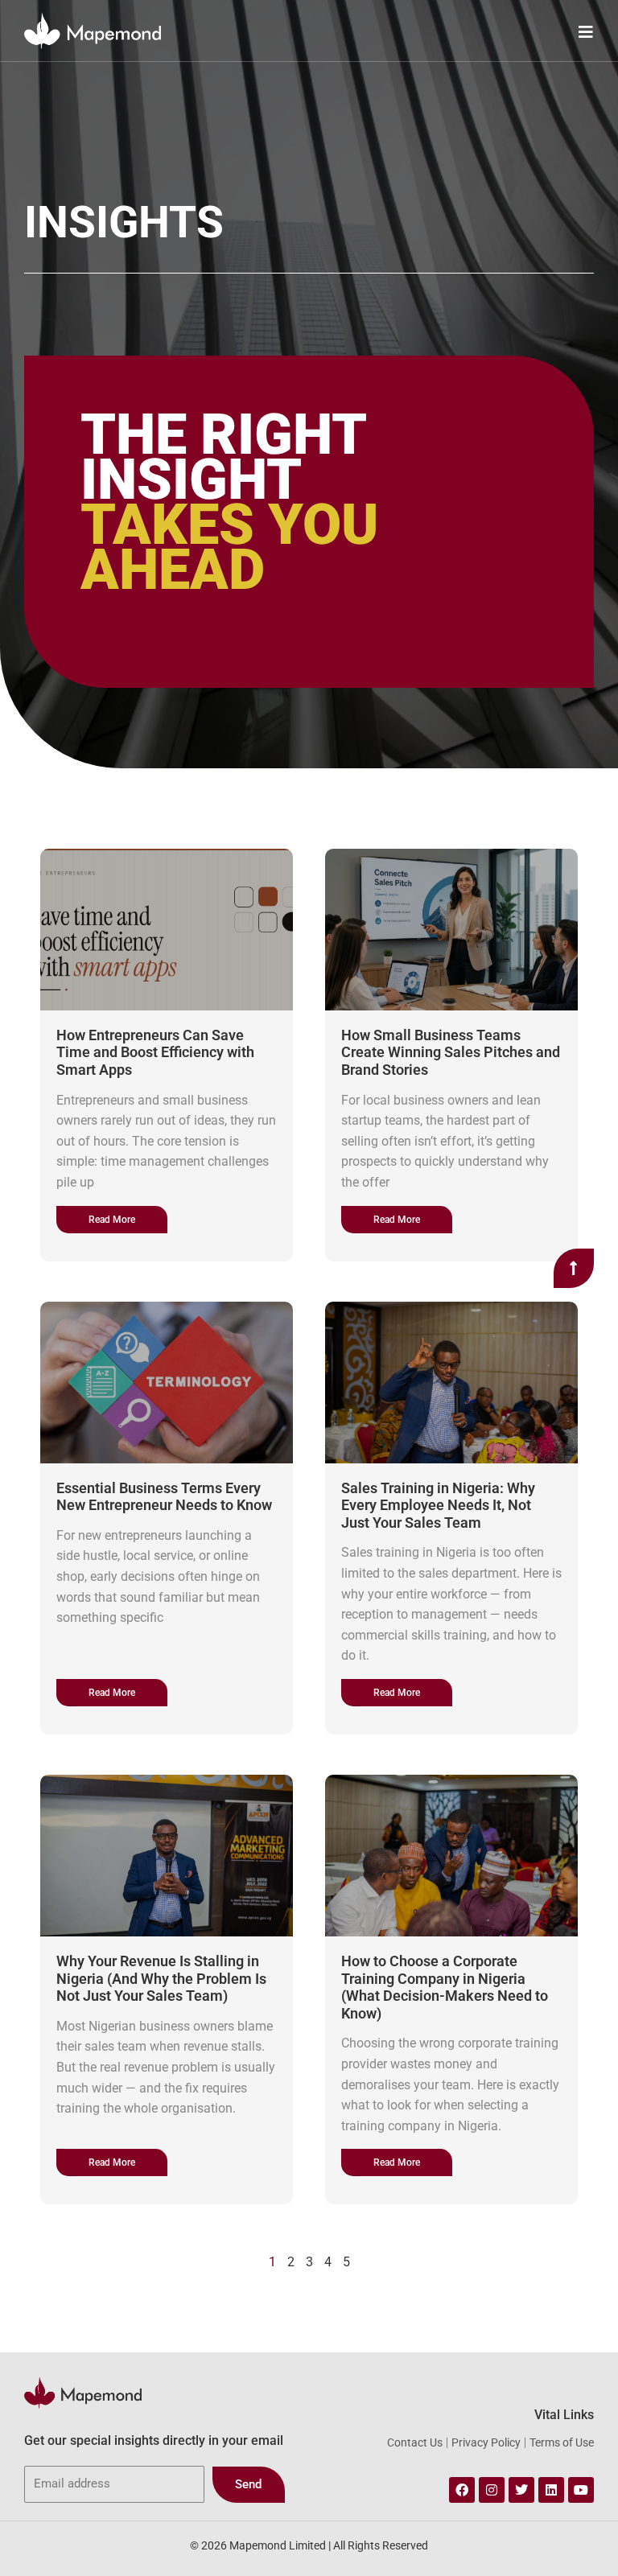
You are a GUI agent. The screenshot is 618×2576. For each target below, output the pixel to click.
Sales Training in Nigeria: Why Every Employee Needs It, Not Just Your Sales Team (438, 1505)
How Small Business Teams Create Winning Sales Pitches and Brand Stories (451, 1052)
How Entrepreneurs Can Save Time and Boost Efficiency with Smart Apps (155, 1052)
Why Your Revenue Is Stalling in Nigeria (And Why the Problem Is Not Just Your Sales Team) (161, 1978)
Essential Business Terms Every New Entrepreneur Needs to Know (164, 1497)
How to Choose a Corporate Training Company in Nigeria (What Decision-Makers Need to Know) (445, 1987)
